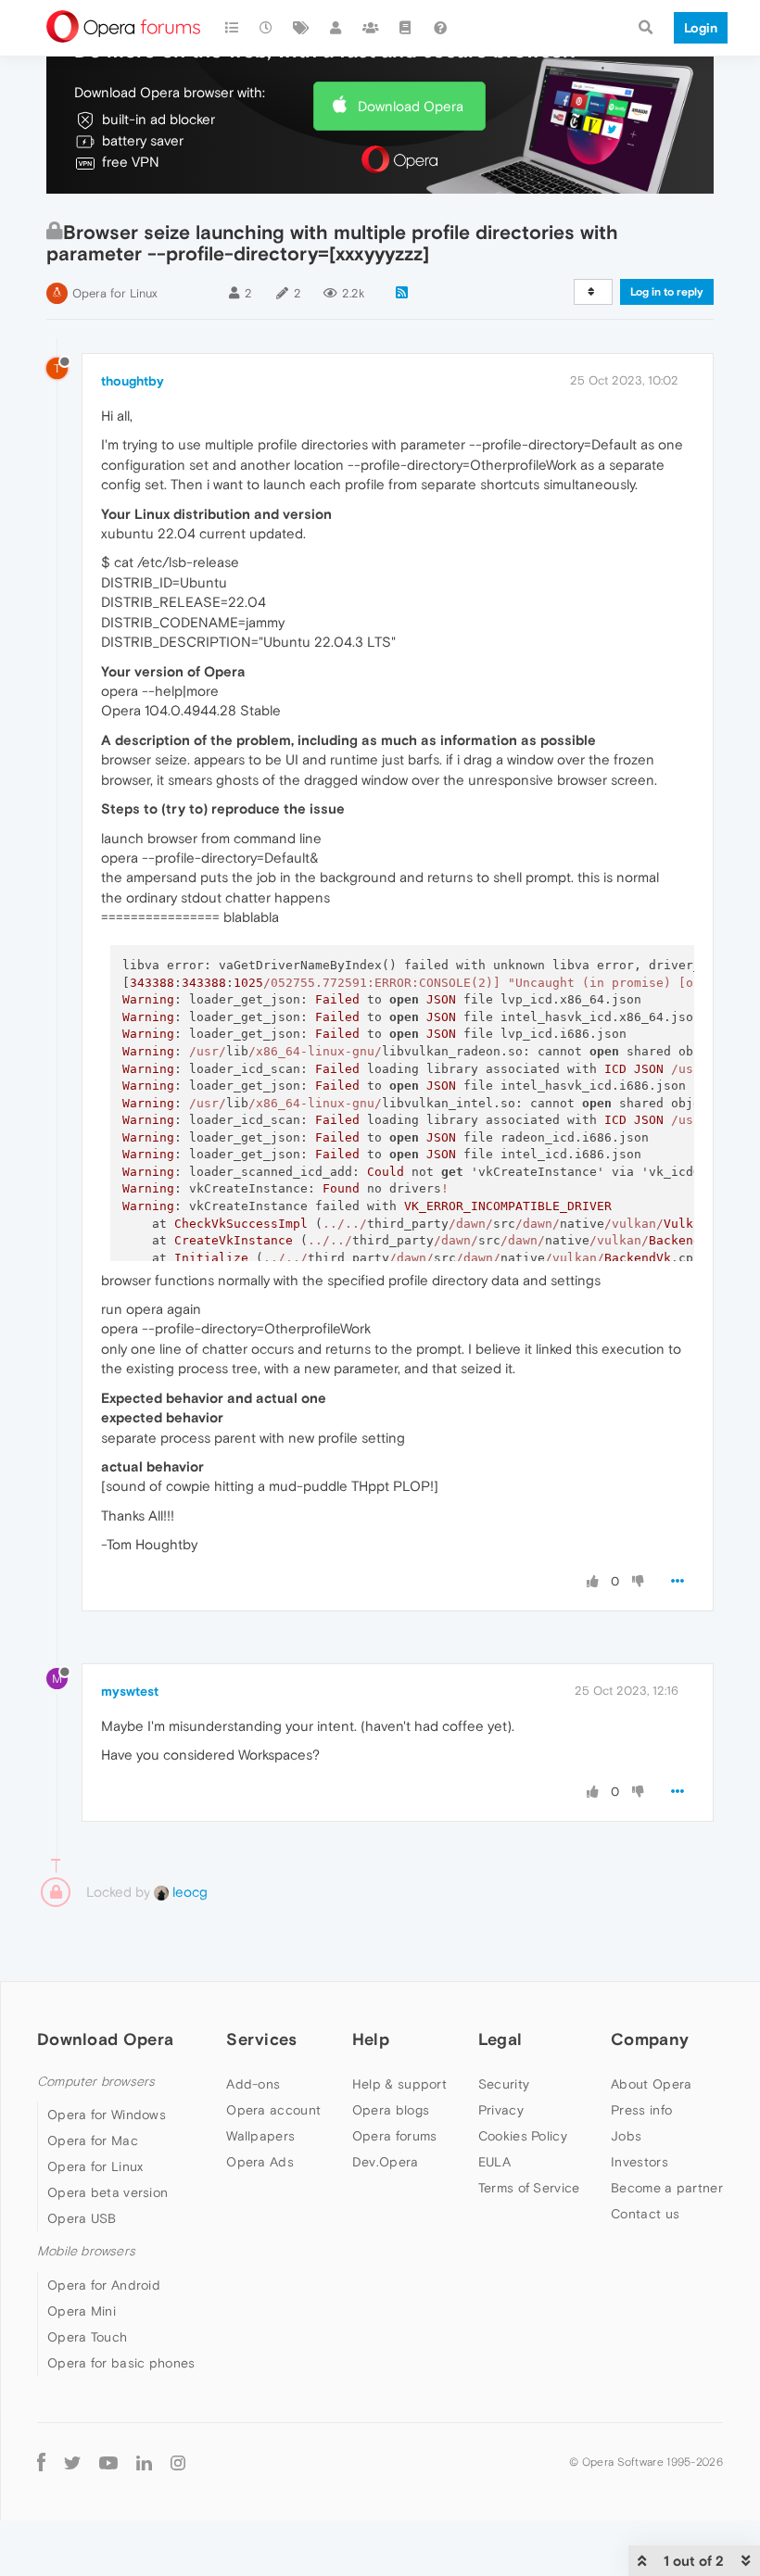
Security (504, 2084)
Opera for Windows (107, 2115)
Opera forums (395, 2136)
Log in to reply (667, 292)
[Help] (440, 28)
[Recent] (267, 28)
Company (650, 2039)
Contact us (645, 2214)
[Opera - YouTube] (108, 2462)
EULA (494, 2162)
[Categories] (232, 28)
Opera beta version (108, 2192)
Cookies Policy (523, 2136)
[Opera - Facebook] (41, 2462)
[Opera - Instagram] (178, 2462)
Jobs (626, 2136)
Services (261, 2039)
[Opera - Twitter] (72, 2462)
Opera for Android (104, 2285)
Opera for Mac (93, 2140)
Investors (640, 2162)
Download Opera (411, 106)
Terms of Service (529, 2188)
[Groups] (371, 28)
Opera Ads (260, 2162)
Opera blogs (391, 2110)
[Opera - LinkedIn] (144, 2462)
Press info (641, 2110)
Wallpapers (260, 2136)
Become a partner (667, 2188)
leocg (188, 1892)
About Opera (651, 2084)
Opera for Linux (115, 293)
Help (371, 2039)
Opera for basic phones (121, 2363)
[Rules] (406, 28)
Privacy (501, 2110)
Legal (500, 2039)
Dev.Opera (386, 2162)
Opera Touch (87, 2337)
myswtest (130, 1691)
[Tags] (301, 28)
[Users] (336, 28)
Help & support (399, 2084)
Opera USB (82, 2218)
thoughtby (133, 381)
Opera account (273, 2110)
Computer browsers (96, 2082)
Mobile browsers (86, 2251)
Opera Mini (82, 2311)
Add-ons (253, 2084)
